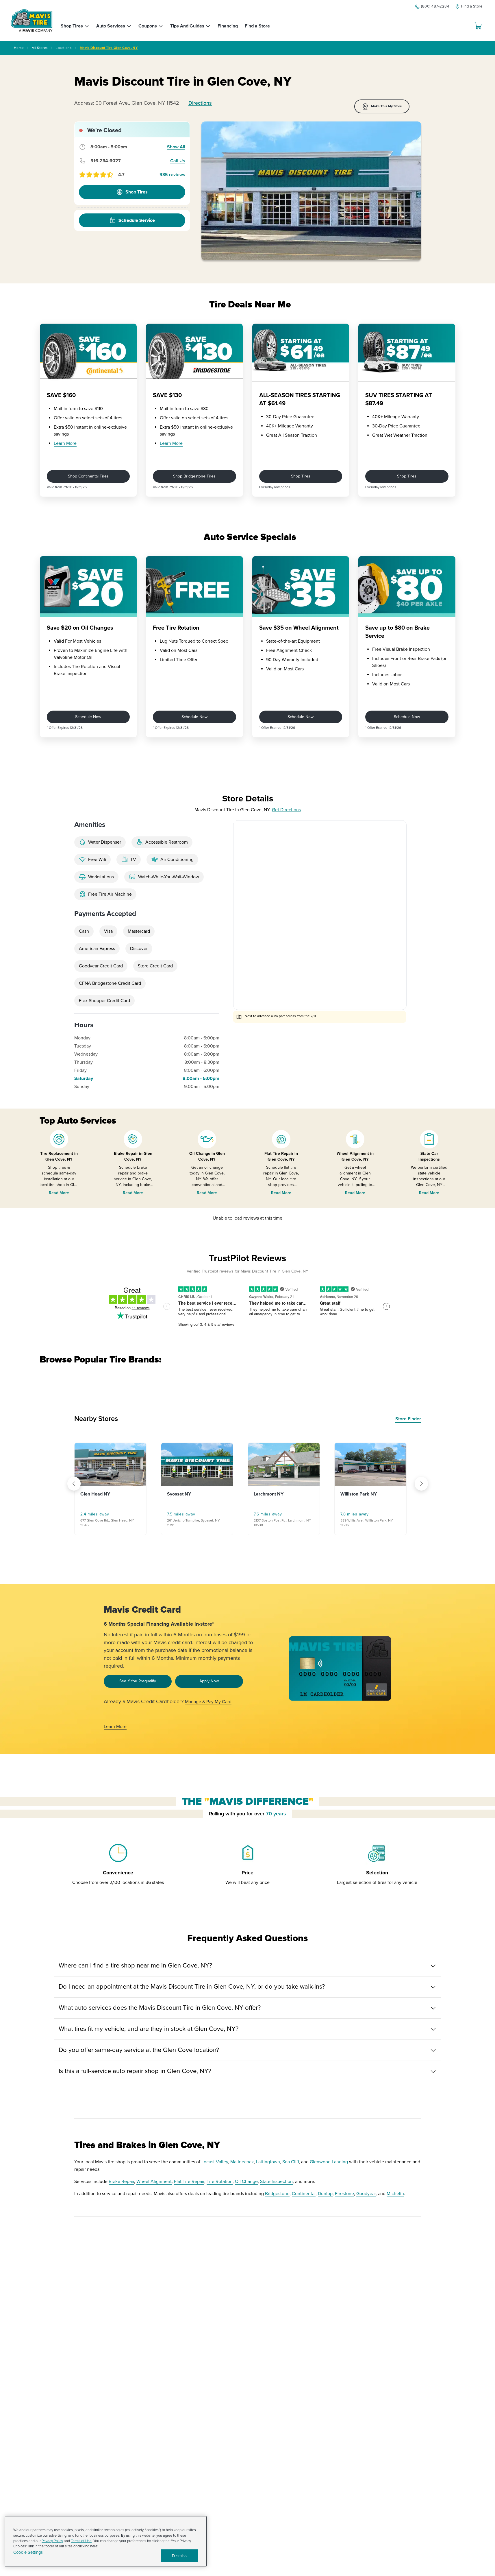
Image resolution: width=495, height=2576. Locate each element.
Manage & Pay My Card (208, 1702)
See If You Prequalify (138, 1681)
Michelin (395, 2194)
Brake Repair (121, 2182)
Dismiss (179, 2556)
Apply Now (209, 1681)
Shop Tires (301, 476)
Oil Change (246, 2182)
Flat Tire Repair (189, 2182)
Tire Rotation (220, 2182)
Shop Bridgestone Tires (194, 476)
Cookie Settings (28, 2552)
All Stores (40, 48)
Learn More (65, 443)
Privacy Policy (52, 2541)
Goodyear (366, 2194)
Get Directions (286, 810)
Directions (200, 103)
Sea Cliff (291, 2162)
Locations (64, 48)
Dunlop (325, 2194)
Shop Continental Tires (88, 476)
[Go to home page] (31, 21)
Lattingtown (268, 2162)
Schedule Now (88, 717)
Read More (59, 1193)
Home (19, 48)
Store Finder (408, 1419)
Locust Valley (215, 2162)
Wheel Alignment (154, 2182)
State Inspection (276, 2182)
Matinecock (242, 2162)
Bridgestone (277, 2194)
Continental (304, 2194)
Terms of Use (81, 2541)
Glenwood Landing (329, 2162)
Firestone (344, 2194)
